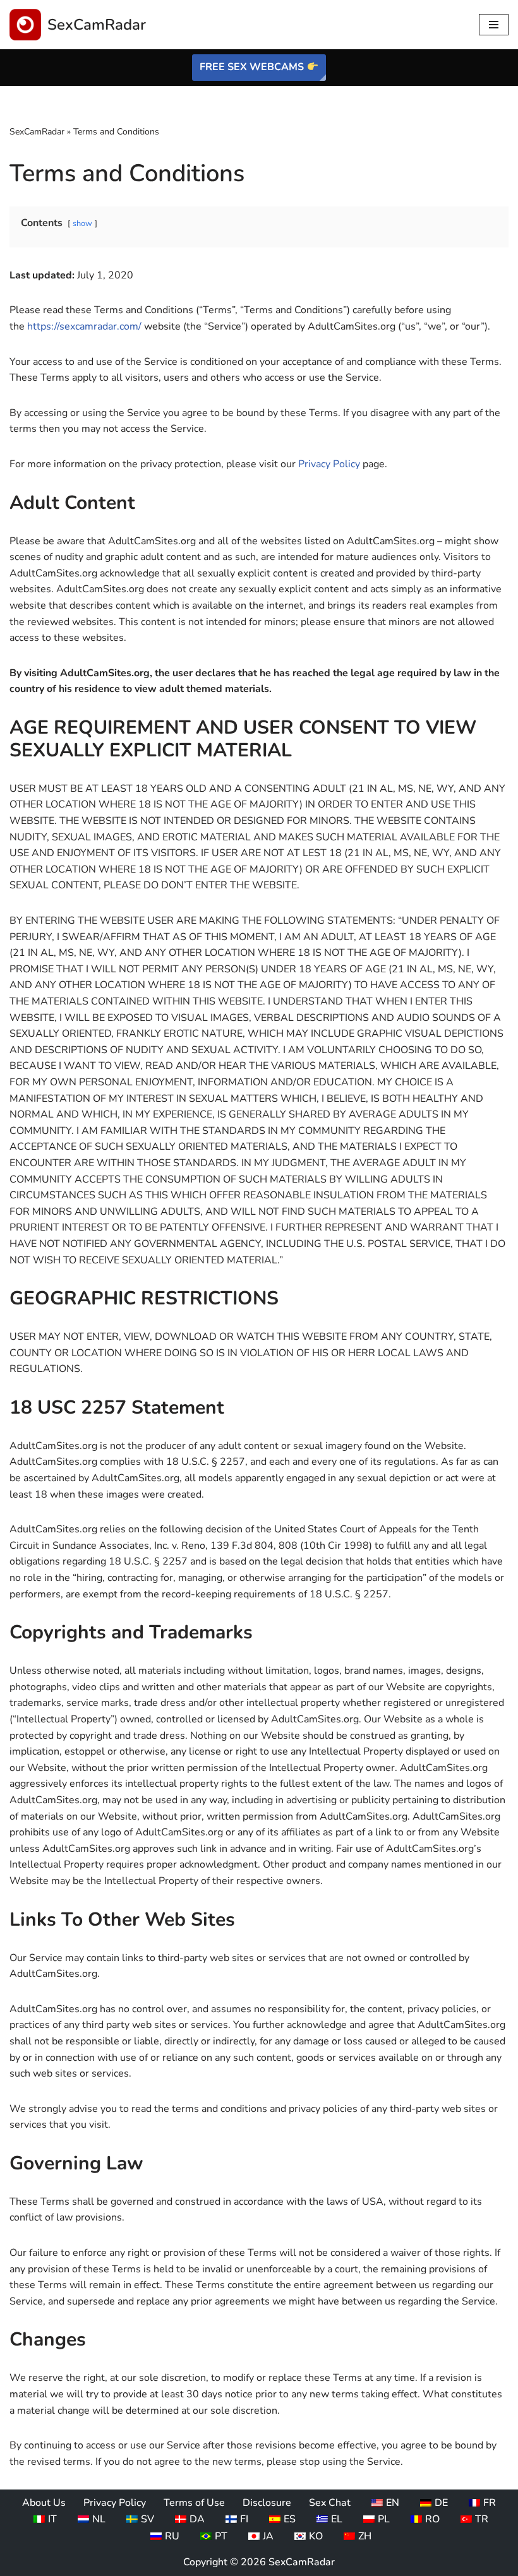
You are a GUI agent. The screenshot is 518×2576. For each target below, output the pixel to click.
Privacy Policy (329, 464)
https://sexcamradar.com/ (84, 326)
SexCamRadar (37, 132)
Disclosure (267, 2503)
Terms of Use (194, 2503)
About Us (44, 2503)
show (82, 224)
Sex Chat (330, 2503)
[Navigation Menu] (494, 25)
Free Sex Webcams (253, 67)
